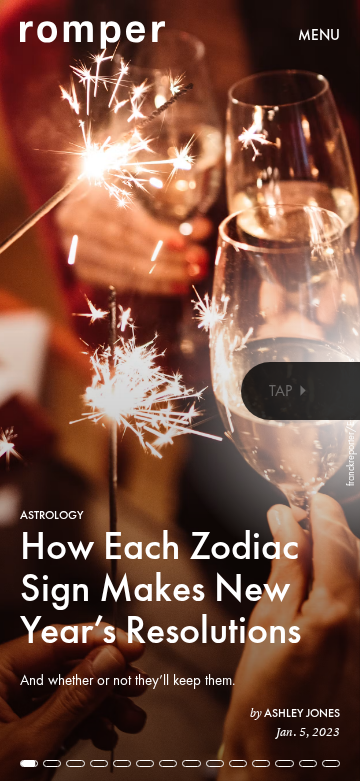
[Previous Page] (59, 390)
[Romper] (92, 35)
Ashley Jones (302, 713)
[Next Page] (239, 390)
